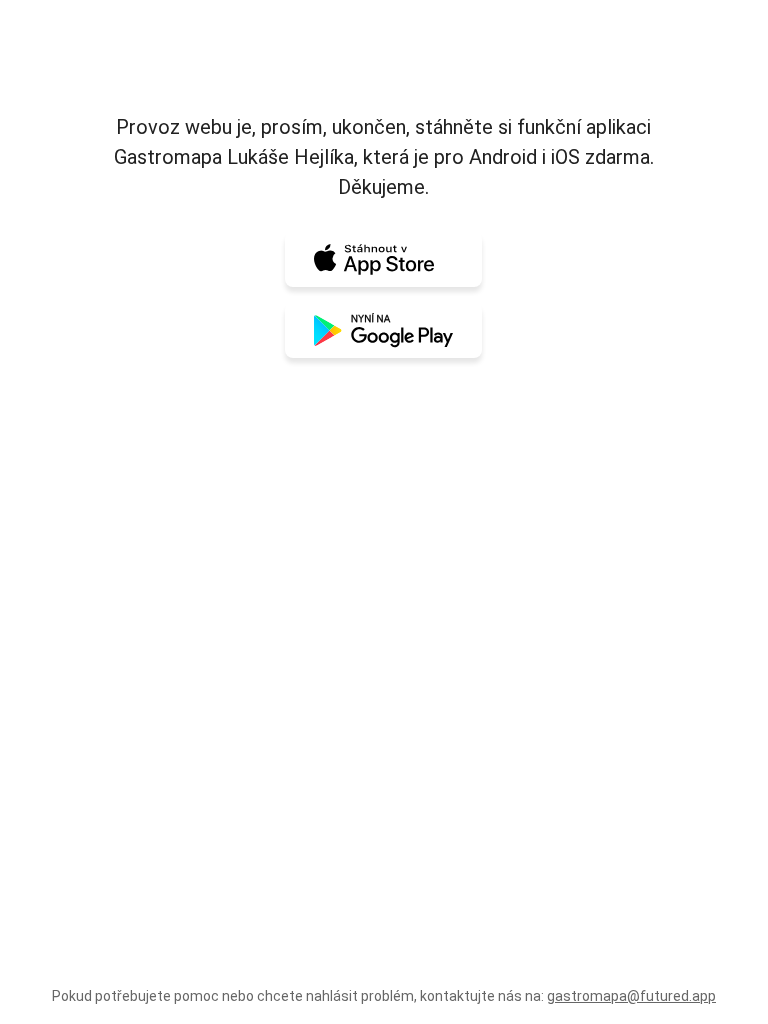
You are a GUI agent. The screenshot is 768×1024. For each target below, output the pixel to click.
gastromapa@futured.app (631, 996)
